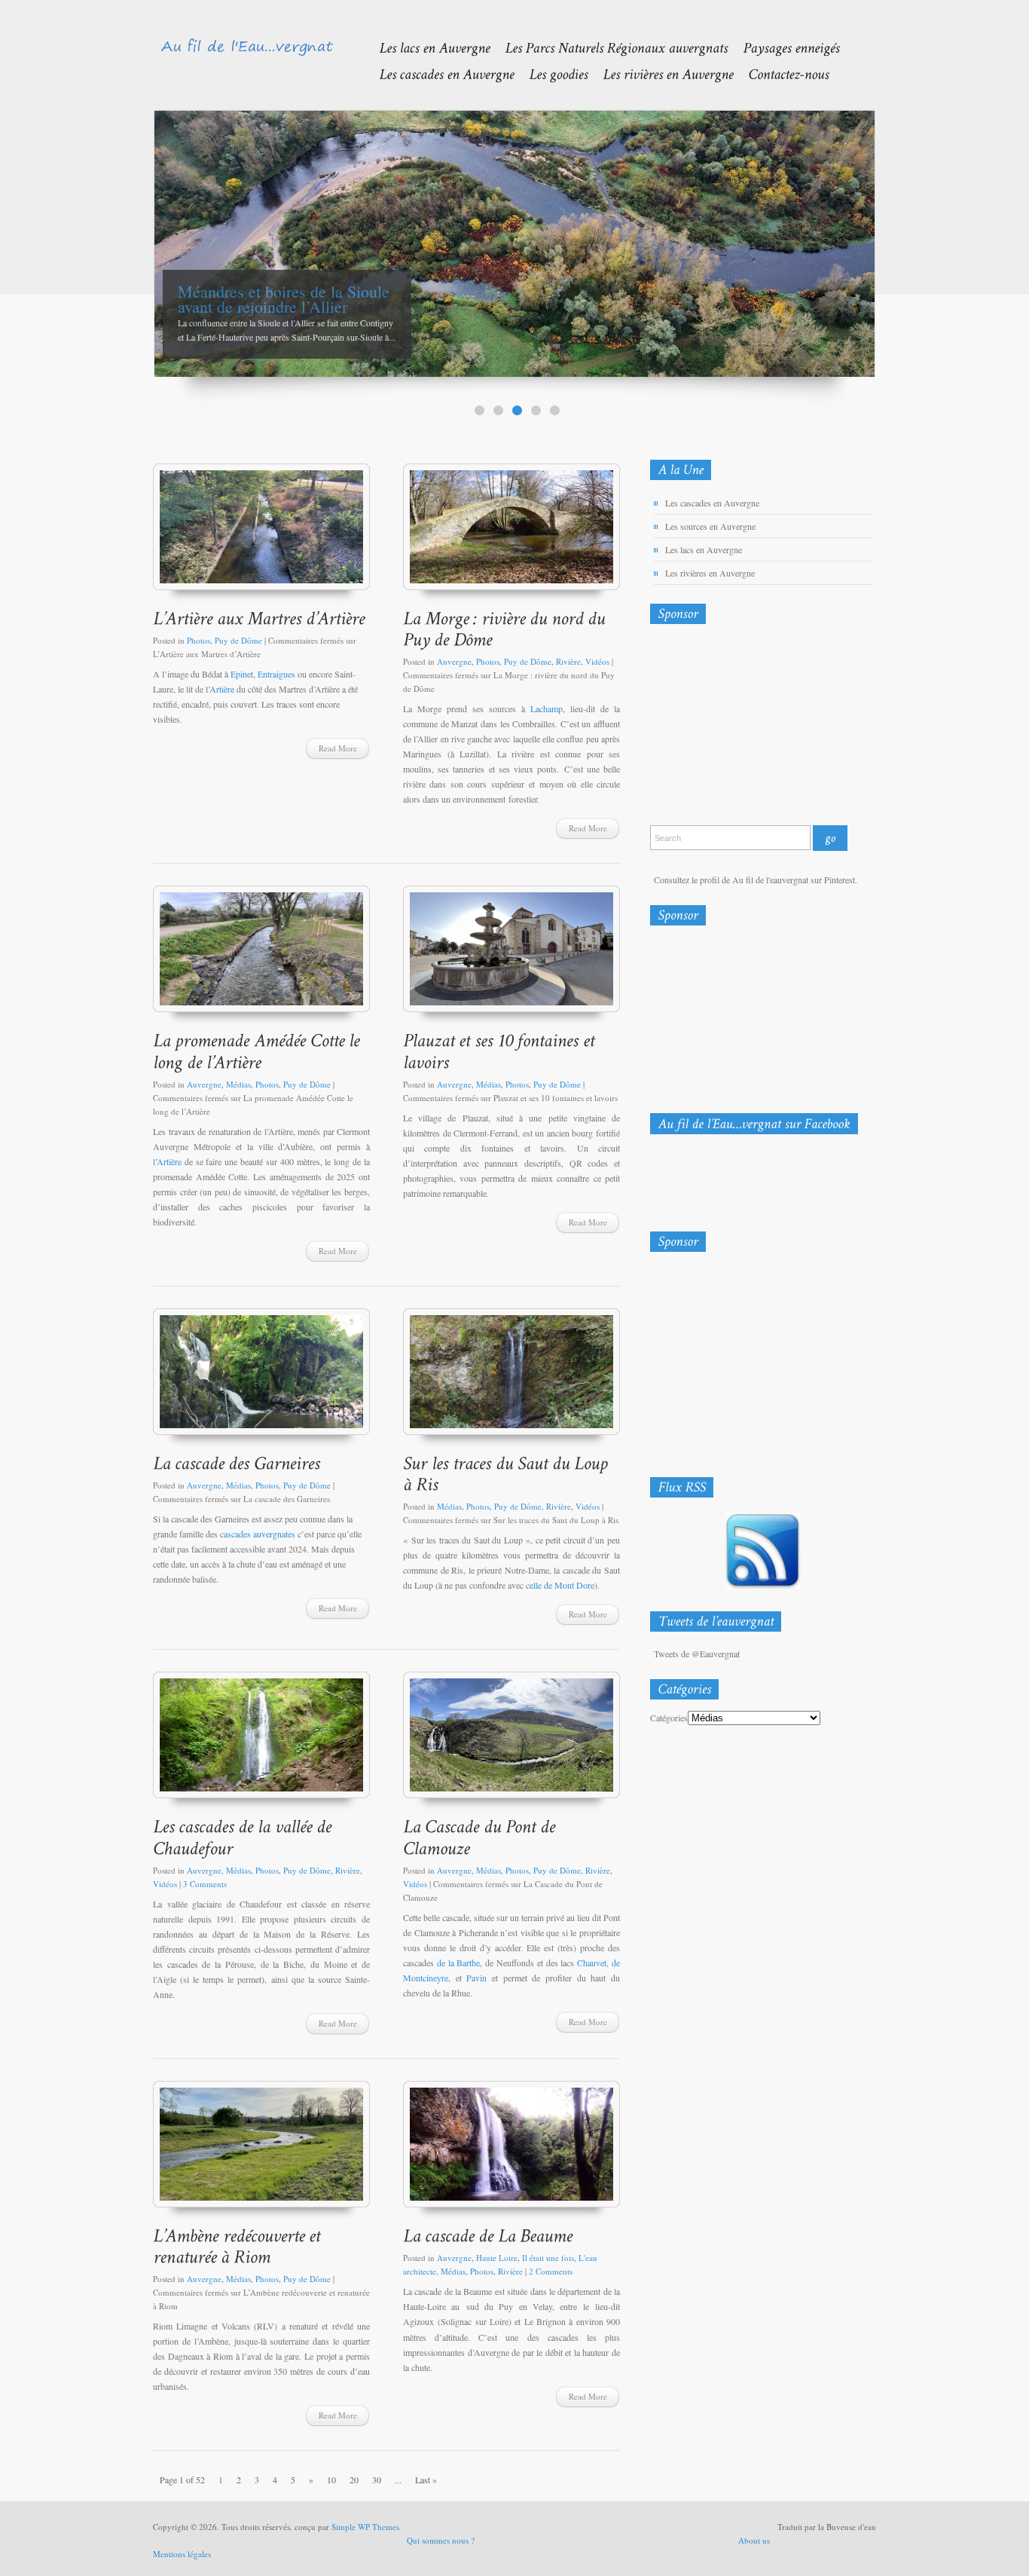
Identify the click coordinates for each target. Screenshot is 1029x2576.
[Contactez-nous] (781, 73)
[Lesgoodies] (551, 73)
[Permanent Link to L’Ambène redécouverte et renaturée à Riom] (239, 2246)
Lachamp (547, 708)
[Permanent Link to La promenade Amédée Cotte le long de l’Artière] (258, 1051)
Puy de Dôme (238, 640)
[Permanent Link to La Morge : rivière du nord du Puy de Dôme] (506, 629)
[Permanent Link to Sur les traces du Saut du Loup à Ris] (508, 1473)
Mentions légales (182, 2554)
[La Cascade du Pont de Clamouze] (511, 1742)
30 (377, 2480)
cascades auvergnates (258, 1534)
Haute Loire (497, 2258)
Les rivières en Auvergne (710, 573)
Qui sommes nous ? (441, 2540)
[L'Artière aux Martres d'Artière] (261, 534)
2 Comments (551, 2271)
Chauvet (592, 1963)
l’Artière (167, 1161)
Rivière (568, 661)
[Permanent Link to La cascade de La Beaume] (488, 2235)
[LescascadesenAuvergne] (439, 73)
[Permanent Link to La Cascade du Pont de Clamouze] (481, 1837)
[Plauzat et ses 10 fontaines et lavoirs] (511, 956)
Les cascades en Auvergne (712, 503)
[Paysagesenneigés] (783, 47)
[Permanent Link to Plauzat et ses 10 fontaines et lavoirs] (501, 1051)
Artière (223, 689)
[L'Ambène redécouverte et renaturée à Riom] (261, 2151)
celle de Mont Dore (560, 1585)
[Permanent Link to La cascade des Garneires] (237, 1462)
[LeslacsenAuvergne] (427, 47)
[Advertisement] (729, 728)
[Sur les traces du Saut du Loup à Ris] (511, 1379)
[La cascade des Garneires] (261, 1379)
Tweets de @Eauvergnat (697, 1654)
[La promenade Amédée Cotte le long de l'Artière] (261, 956)
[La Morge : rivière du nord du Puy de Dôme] (511, 534)
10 (331, 2480)
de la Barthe (459, 1963)
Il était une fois (548, 2258)
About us (754, 2540)
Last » (426, 2480)
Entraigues (276, 674)
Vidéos (597, 661)
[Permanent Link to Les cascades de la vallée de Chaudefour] (244, 1837)
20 (354, 2480)
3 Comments (205, 1884)
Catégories (669, 1718)
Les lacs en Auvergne (704, 549)
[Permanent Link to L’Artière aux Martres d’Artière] (259, 618)
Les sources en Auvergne (710, 526)
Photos (198, 640)
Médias (238, 1084)
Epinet (242, 674)
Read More (338, 748)
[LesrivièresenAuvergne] (660, 73)
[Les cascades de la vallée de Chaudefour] (261, 1742)
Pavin (476, 1978)
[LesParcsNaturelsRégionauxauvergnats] (609, 47)
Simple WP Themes (365, 2527)
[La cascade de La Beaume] (511, 2151)
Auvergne (454, 661)
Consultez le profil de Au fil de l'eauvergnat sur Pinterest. (756, 880)
